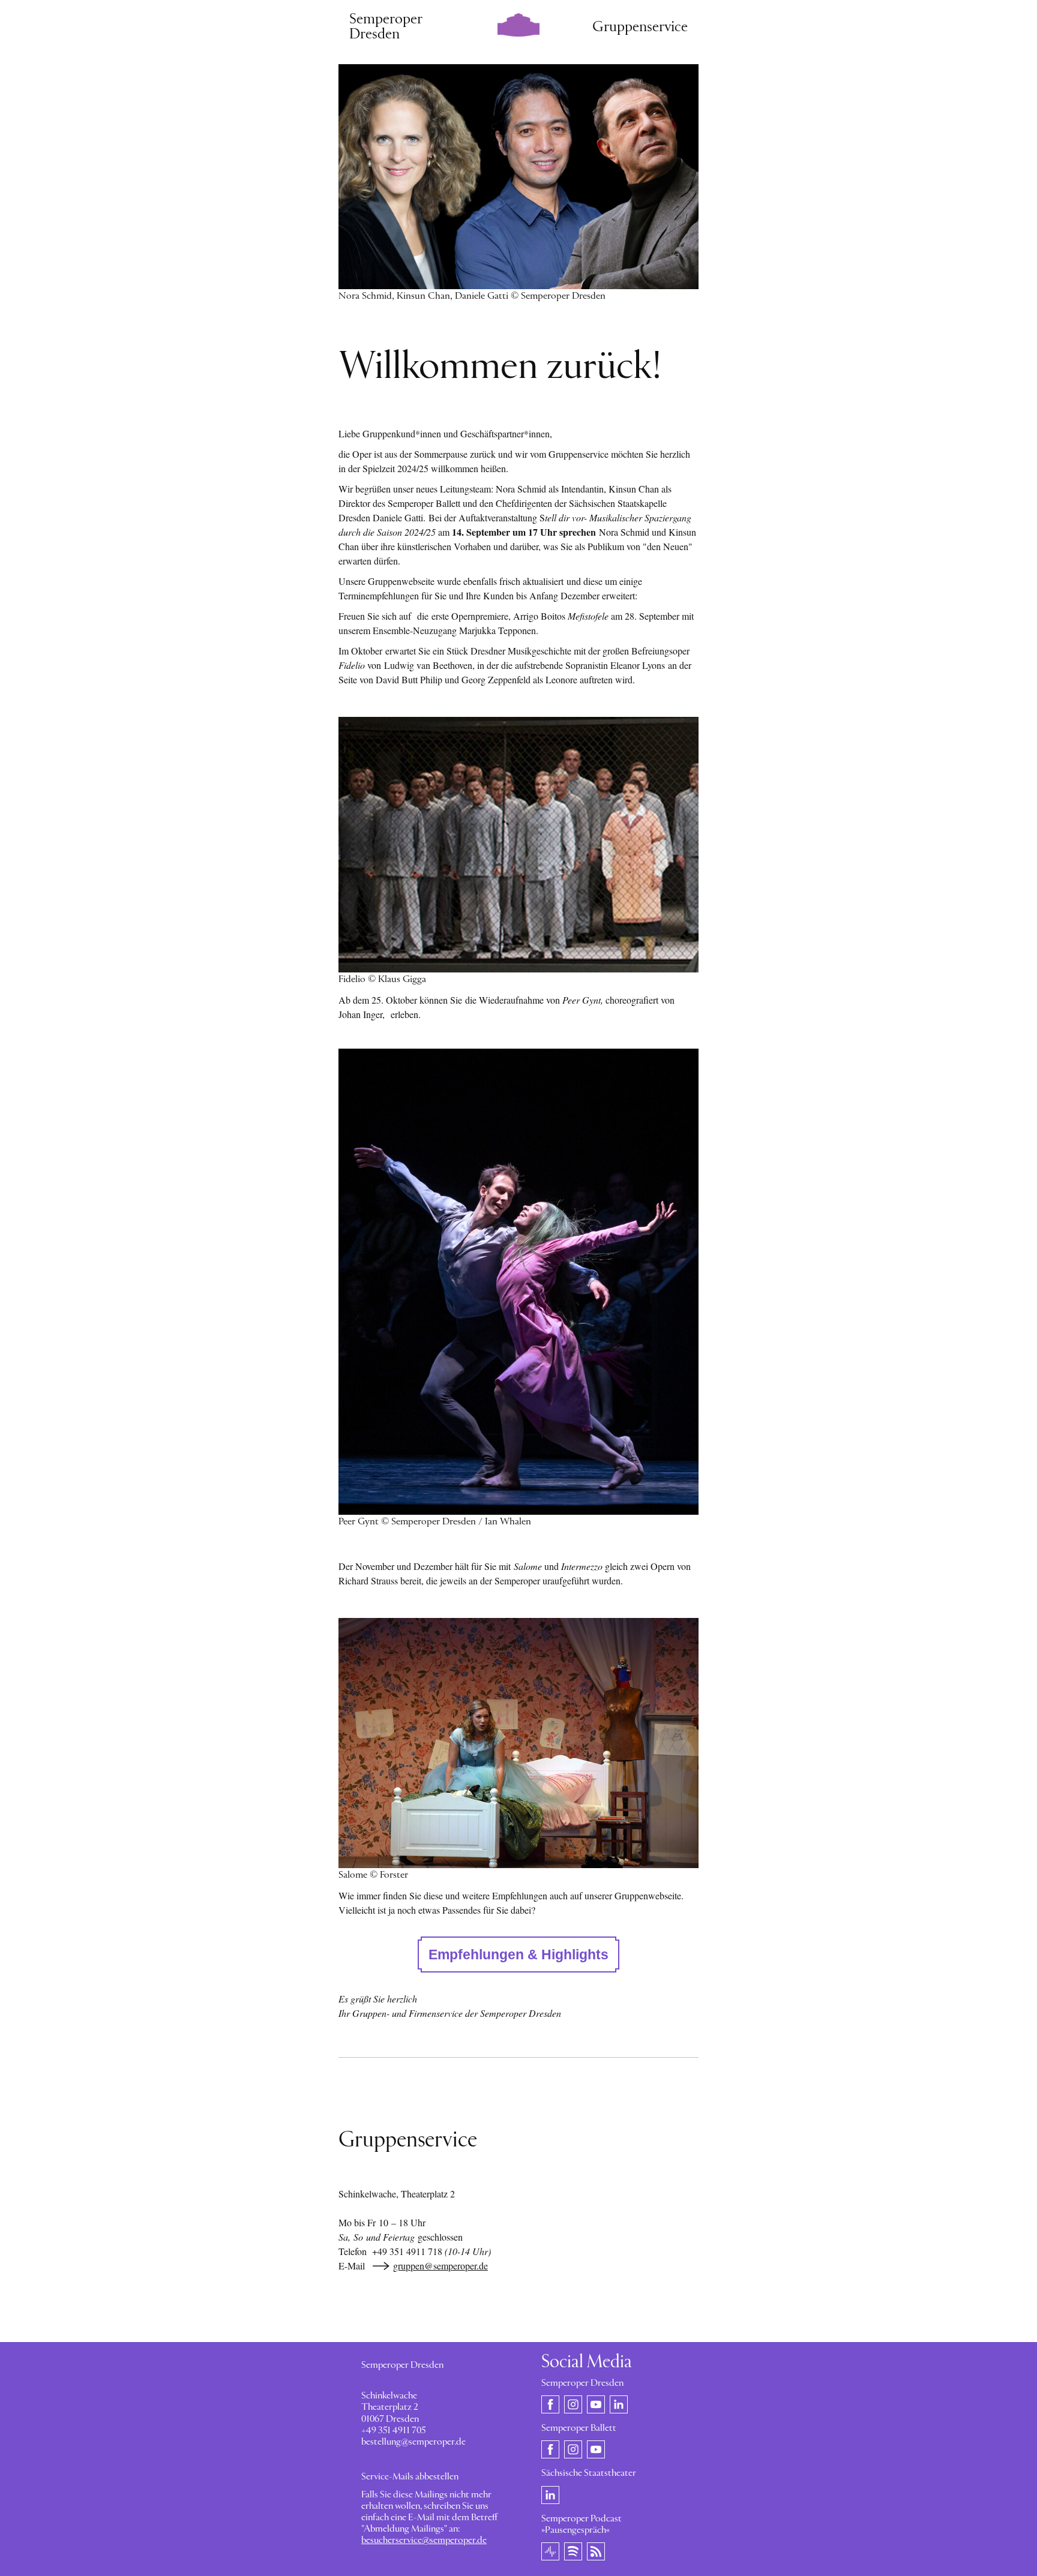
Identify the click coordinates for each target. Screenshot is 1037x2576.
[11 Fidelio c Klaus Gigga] (518, 844)
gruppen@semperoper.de (440, 2266)
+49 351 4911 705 (393, 2431)
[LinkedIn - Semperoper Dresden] (619, 2404)
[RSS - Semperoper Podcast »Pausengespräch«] (596, 2551)
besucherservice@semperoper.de (424, 2541)
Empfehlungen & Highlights (518, 1954)
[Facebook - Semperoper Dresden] (550, 2404)
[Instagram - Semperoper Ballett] (573, 2449)
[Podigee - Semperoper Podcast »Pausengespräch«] (550, 2551)
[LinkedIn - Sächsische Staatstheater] (550, 2494)
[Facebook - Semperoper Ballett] (550, 2449)
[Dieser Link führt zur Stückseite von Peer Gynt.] (518, 1281)
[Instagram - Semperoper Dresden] (573, 2404)
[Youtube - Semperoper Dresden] (596, 2404)
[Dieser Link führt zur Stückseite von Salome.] (518, 1743)
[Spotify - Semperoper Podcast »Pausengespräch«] (573, 2551)
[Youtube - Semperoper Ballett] (596, 2449)
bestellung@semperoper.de (413, 2442)
